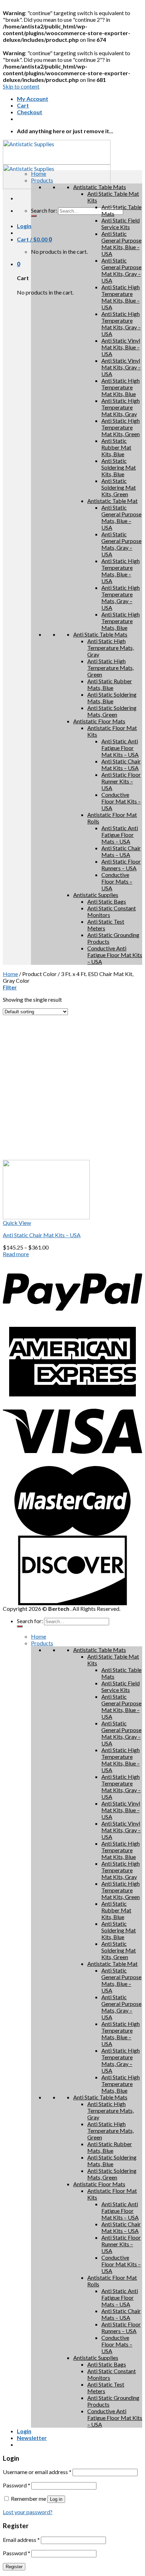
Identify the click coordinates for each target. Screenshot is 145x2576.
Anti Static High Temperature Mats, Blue (121, 621)
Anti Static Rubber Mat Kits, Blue (116, 447)
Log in (56, 2499)
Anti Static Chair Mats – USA (121, 851)
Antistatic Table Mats (100, 187)
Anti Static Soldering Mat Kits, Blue (119, 467)
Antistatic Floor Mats (99, 721)
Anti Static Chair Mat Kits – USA (121, 764)
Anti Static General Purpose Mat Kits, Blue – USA (121, 244)
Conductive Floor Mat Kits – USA (121, 801)
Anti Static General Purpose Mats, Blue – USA (121, 517)
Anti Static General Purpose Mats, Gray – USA (121, 544)
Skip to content (21, 86)
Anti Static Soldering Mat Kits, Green (119, 487)
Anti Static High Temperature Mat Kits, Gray (121, 407)
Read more (16, 1254)
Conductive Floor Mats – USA (117, 881)
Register (14, 2567)
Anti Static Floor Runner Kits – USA (121, 781)
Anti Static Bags (107, 901)
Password (17, 2485)
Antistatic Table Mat (112, 501)
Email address (21, 2540)
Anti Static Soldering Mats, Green (112, 711)
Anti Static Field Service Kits (121, 224)
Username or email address (37, 2472)
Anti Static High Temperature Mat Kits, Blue (121, 387)
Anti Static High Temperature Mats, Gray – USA (121, 598)
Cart (23, 105)
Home (10, 974)
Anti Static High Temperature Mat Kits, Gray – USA (121, 324)
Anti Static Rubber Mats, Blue (110, 684)
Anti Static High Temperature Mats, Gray (111, 648)
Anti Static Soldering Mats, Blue (112, 698)
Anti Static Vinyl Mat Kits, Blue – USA (121, 347)
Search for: (44, 210)
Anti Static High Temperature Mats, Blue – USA (121, 571)
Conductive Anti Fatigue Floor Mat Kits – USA (115, 955)
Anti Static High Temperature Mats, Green (111, 668)
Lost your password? (28, 2512)
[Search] (34, 216)
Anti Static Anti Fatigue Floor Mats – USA (120, 835)
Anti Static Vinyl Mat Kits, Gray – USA (121, 367)
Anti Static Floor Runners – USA (121, 865)
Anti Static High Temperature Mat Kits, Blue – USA (121, 297)
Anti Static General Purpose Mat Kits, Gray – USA (121, 270)
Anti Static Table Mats (100, 634)
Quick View (17, 1223)
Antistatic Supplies (96, 895)
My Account (33, 99)
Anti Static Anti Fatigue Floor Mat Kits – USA (120, 748)
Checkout (30, 112)
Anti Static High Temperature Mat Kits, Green (121, 427)
